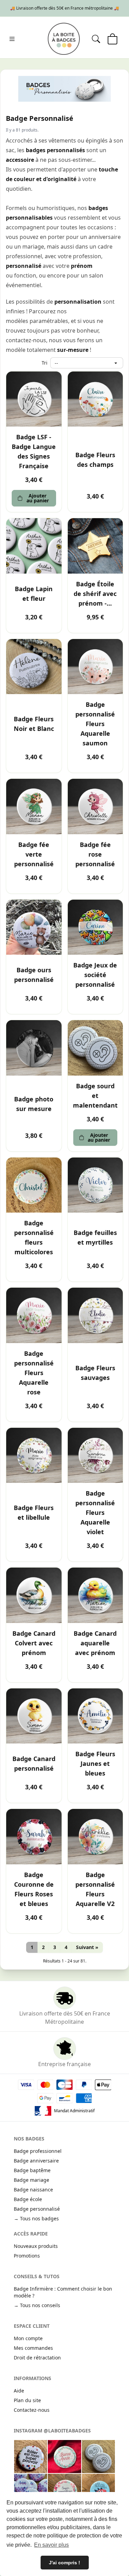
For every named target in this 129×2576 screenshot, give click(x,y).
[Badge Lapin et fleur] (34, 546)
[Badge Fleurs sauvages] (95, 1315)
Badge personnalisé (37, 2209)
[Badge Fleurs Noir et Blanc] (34, 667)
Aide (19, 2391)
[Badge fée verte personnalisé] (34, 807)
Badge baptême (32, 2170)
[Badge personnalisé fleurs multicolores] (34, 1185)
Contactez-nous (32, 2410)
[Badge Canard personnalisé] (34, 1716)
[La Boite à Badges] (64, 39)
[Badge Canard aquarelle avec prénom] (95, 1595)
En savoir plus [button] (51, 2545)
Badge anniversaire (36, 2161)
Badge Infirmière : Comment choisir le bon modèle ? (63, 2292)
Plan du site (27, 2400)
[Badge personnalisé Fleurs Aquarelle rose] (34, 1315)
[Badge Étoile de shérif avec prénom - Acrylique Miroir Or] (95, 546)
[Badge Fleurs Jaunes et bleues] (95, 1716)
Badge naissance (33, 2190)
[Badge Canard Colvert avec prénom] (34, 1595)
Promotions (27, 2256)
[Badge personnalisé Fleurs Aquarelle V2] (95, 1837)
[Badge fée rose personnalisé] (95, 807)
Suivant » (87, 1947)
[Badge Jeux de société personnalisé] (95, 927)
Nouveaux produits (36, 2246)
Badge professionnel (38, 2151)
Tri (45, 363)
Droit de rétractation (37, 2358)
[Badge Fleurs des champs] (95, 399)
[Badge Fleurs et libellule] (34, 1455)
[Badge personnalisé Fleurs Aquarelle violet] (95, 1455)
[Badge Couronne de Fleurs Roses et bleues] (34, 1837)
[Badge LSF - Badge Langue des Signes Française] (34, 399)
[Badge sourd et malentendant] (95, 1048)
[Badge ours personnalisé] (34, 927)
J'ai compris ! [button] (64, 2563)
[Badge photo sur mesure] (34, 1048)
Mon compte (28, 2338)
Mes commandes (33, 2348)
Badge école (28, 2199)
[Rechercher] (96, 39)
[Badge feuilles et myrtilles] (95, 1185)
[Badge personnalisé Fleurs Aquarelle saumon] (95, 667)
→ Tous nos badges (36, 2218)
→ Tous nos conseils (37, 2305)
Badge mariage (31, 2180)
